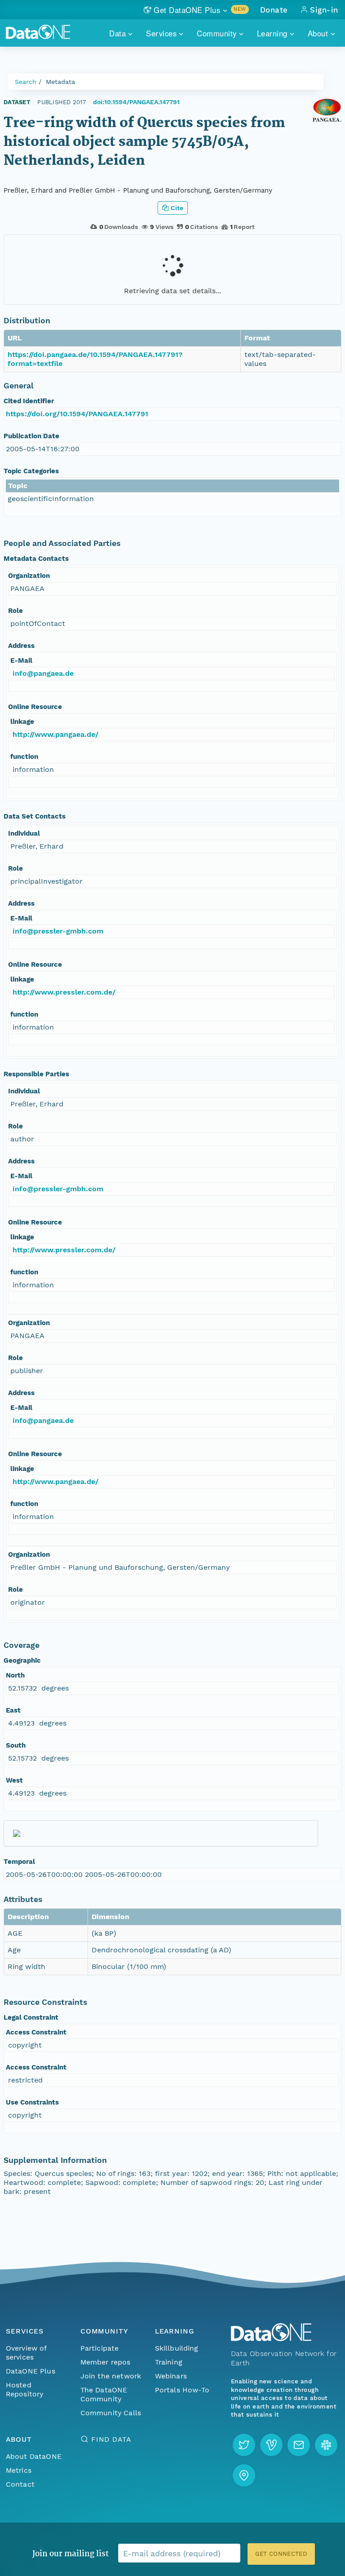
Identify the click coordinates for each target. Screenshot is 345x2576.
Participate (100, 2348)
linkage (22, 722)
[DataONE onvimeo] (271, 2445)
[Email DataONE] (299, 2445)
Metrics (19, 2470)
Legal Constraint (31, 2017)
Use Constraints (32, 2102)
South (16, 1745)
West (14, 1780)
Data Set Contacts (35, 816)
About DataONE (34, 2456)
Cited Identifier (29, 401)
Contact (20, 2484)
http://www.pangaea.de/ (55, 734)
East (13, 1710)
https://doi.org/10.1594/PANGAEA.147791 (77, 414)
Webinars (171, 2376)
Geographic (22, 1660)
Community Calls (111, 2413)
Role (15, 611)
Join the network (111, 2376)
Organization (29, 576)
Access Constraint (36, 2032)
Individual (24, 833)
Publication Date (31, 436)
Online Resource (35, 707)
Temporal (19, 1862)
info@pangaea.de (43, 673)
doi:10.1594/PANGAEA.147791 (136, 102)
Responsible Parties (36, 1074)
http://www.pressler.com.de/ (64, 992)
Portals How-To (182, 2390)
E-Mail (21, 661)
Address (21, 646)
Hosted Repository (25, 2389)
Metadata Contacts (36, 559)
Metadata (60, 82)
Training (169, 2362)
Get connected (281, 2554)
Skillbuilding (177, 2348)
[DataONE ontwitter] (244, 2445)
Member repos (106, 2362)
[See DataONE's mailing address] (244, 2475)
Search (26, 82)
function (24, 757)
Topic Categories (31, 471)
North (15, 1675)
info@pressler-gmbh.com (58, 931)
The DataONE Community (104, 2394)
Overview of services (26, 2353)
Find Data (111, 2439)
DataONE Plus (31, 2371)
